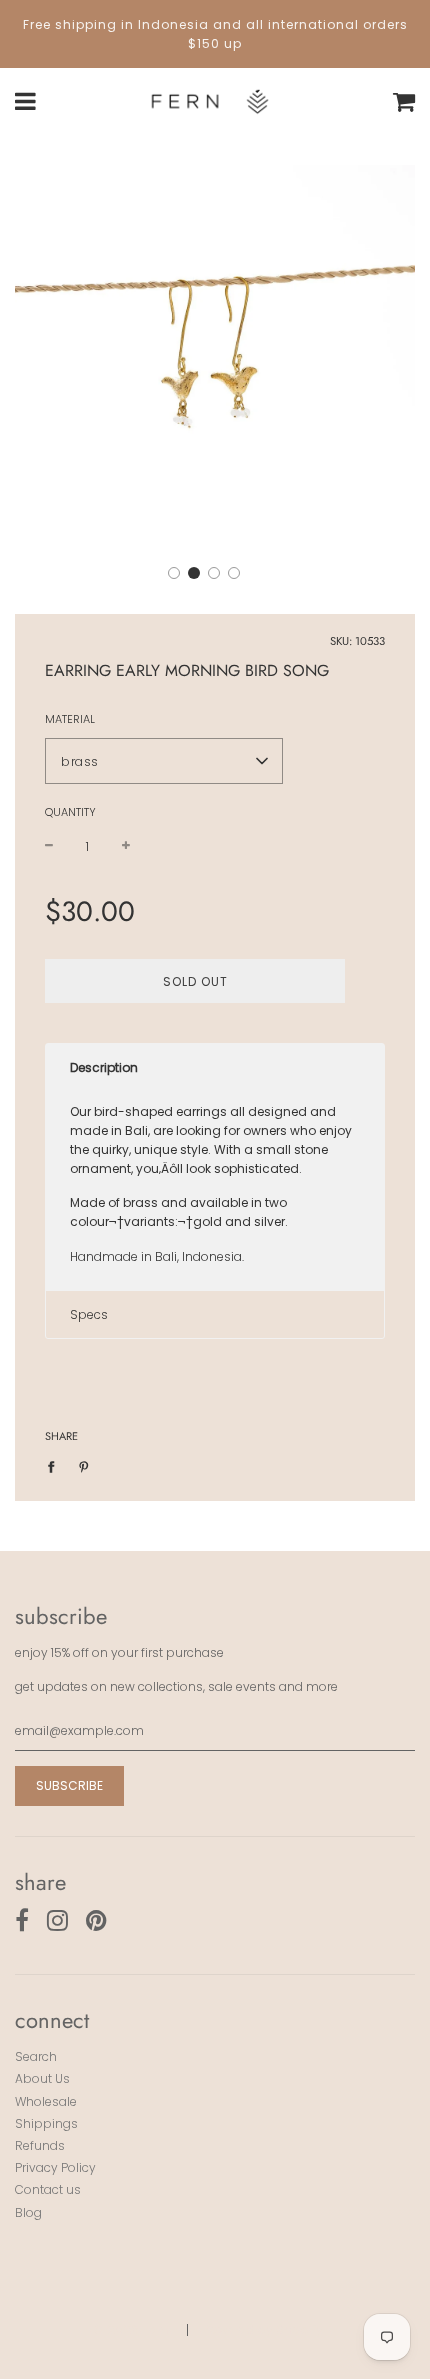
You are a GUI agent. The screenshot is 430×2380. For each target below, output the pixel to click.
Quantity (70, 812)
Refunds (40, 2145)
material (70, 719)
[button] (174, 573)
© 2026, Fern (131, 2329)
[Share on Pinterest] (84, 1465)
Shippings (46, 2123)
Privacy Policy (55, 2167)
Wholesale (46, 2101)
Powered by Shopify (263, 2329)
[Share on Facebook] (55, 1465)
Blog (28, 2212)
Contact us (48, 2189)
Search (36, 2056)
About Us (42, 2078)
